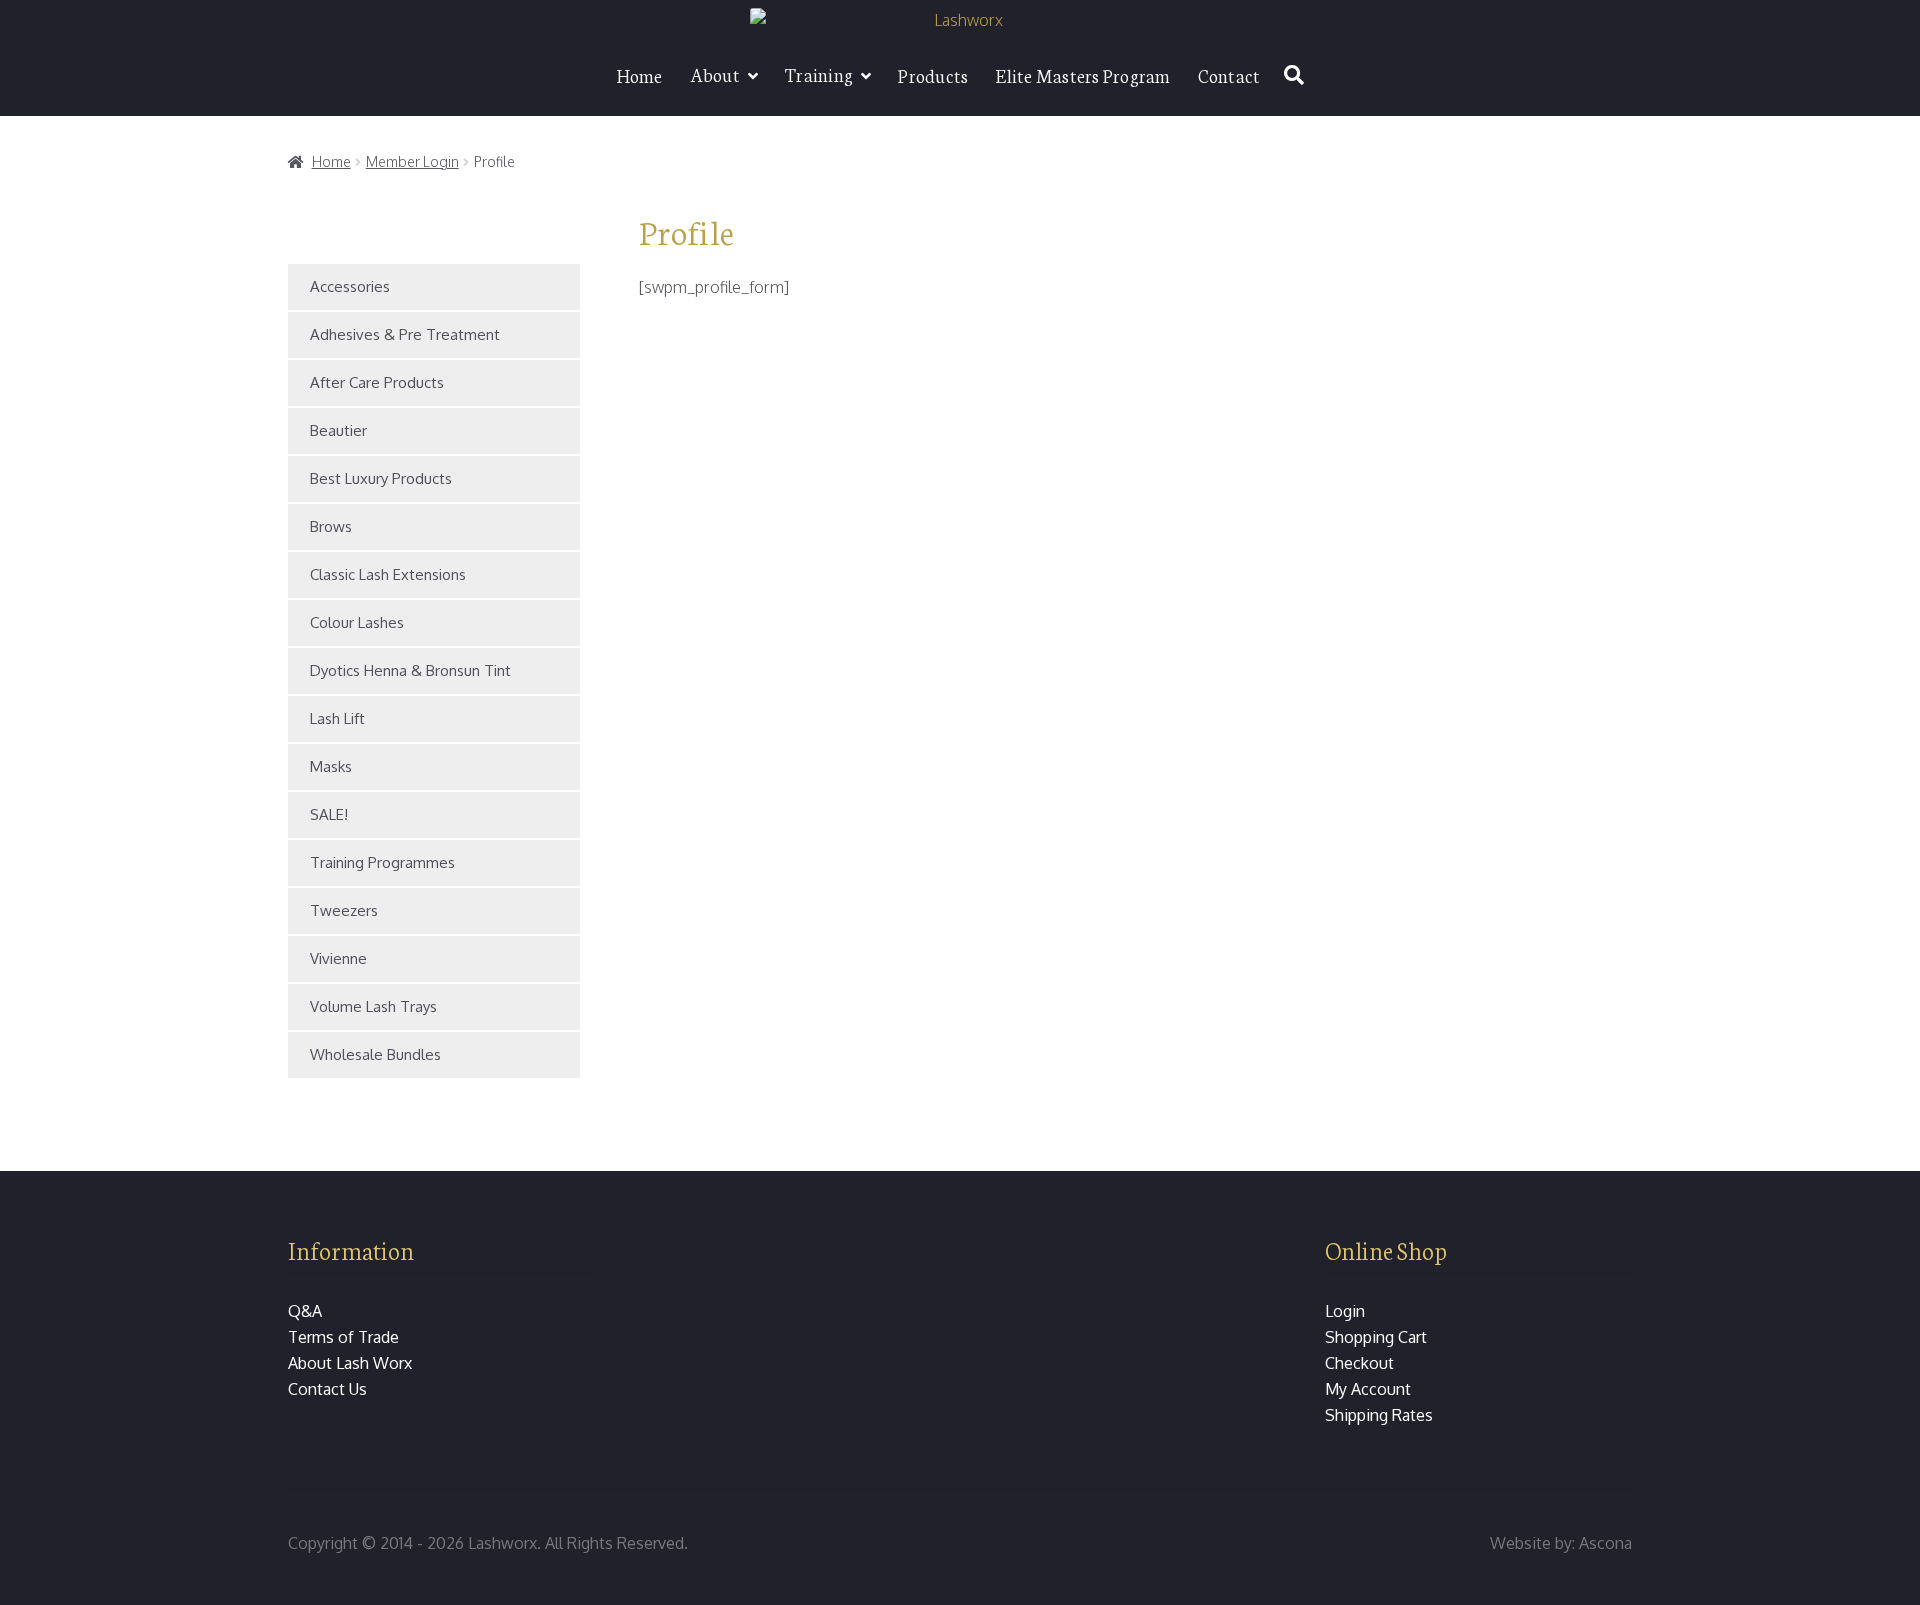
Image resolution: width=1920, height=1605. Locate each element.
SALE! (329, 814)
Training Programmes (382, 862)
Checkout (1359, 1363)
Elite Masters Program (1082, 75)
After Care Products (377, 382)
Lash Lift (337, 718)
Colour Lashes (357, 622)
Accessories (350, 286)
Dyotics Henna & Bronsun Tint (410, 670)
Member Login (412, 161)
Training (819, 74)
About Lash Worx (350, 1363)
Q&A (305, 1311)
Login (1345, 1311)
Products (933, 75)
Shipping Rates (1379, 1415)
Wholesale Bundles (375, 1054)
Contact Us (327, 1389)
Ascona (1605, 1543)
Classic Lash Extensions (388, 574)
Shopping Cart (1376, 1337)
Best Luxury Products (381, 478)
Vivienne (338, 958)
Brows (331, 526)
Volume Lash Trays (373, 1006)
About (715, 74)
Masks (331, 766)
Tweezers (344, 910)
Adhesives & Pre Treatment (405, 334)
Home (639, 75)
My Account (1368, 1389)
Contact (1229, 75)
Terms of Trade (343, 1337)
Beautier (338, 430)
